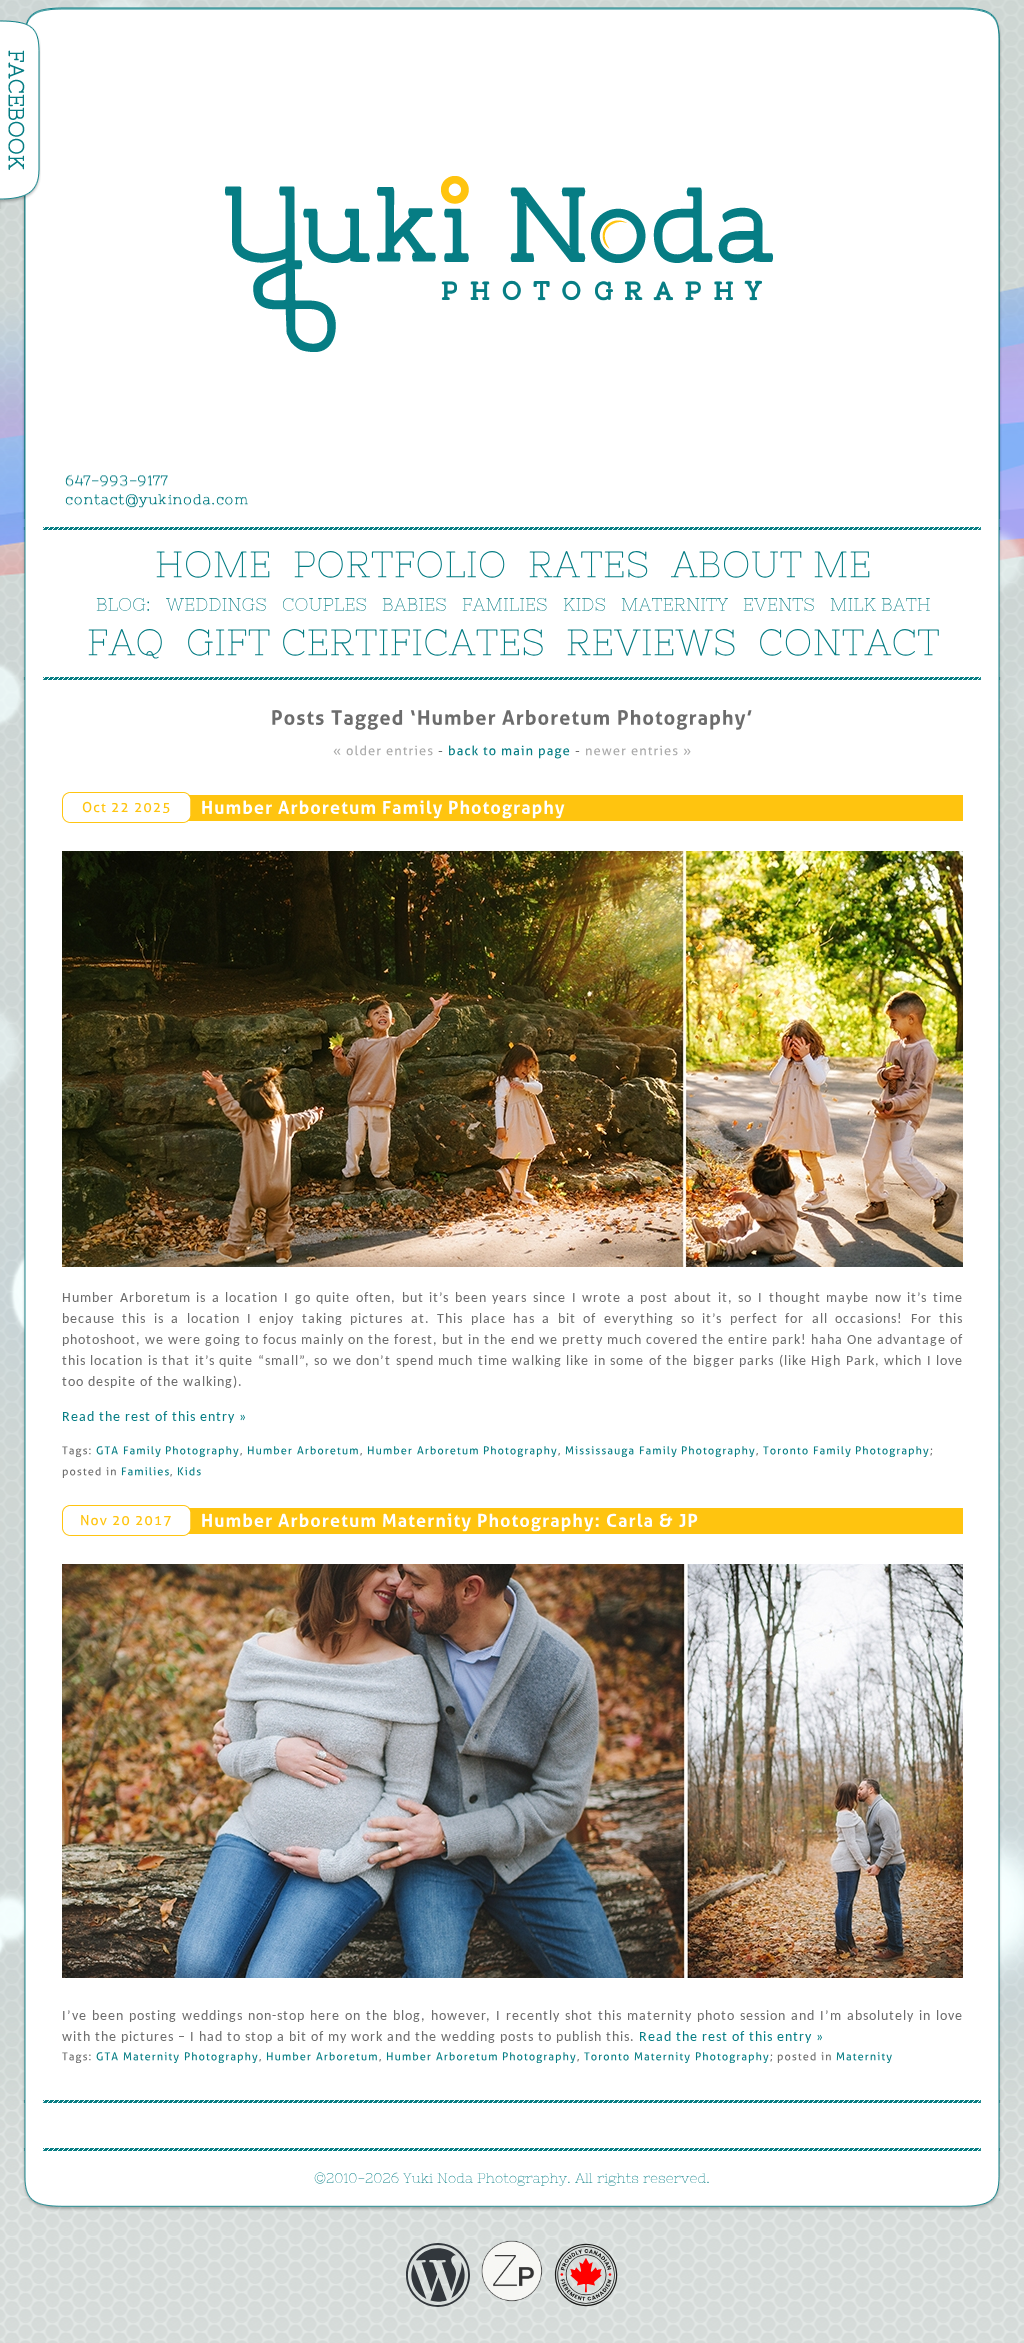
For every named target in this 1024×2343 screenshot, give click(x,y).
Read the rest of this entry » (154, 1417)
